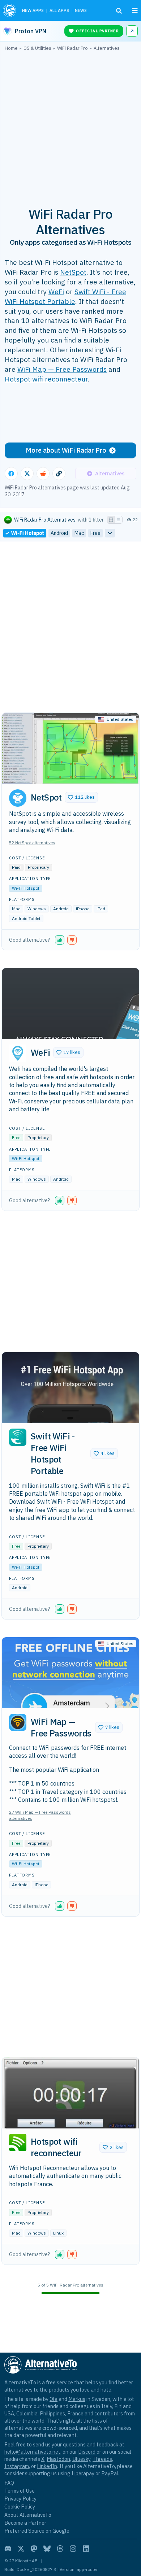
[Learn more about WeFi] (18, 1053)
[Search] (119, 11)
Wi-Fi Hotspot (26, 888)
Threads (102, 2459)
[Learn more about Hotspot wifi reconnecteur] (18, 2143)
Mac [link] (79, 533)
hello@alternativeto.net (32, 2452)
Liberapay (83, 2473)
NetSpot (73, 272)
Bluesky (81, 2459)
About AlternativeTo (28, 2515)
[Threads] (60, 2549)
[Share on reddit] (43, 474)
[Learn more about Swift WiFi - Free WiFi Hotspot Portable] (18, 1437)
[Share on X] (27, 474)
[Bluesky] (47, 2549)
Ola (54, 2399)
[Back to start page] (10, 10)
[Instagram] (73, 2549)
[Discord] (8, 2549)
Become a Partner (25, 2523)
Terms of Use (20, 2491)
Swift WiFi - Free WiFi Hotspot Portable (65, 296)
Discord (87, 2452)
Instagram (17, 2466)
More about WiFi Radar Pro (66, 450)
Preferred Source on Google (37, 2531)
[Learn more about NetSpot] (18, 798)
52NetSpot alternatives (32, 843)
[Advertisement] (70, 125)
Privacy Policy (20, 2499)
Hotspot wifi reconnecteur (46, 379)
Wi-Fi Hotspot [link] (28, 533)
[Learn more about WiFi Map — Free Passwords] (18, 1722)
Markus (77, 2399)
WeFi (56, 291)
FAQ (9, 2483)
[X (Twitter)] (21, 2549)
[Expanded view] (111, 520)
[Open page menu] (135, 10)
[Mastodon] (34, 2549)
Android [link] (59, 533)
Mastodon (58, 2459)
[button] (81, 797)
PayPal (110, 2473)
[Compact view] (119, 520)
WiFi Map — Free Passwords (62, 369)
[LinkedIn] (86, 2549)
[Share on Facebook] (11, 474)
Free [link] (95, 533)
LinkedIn (47, 2466)
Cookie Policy (20, 2507)
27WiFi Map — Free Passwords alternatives (40, 1815)
